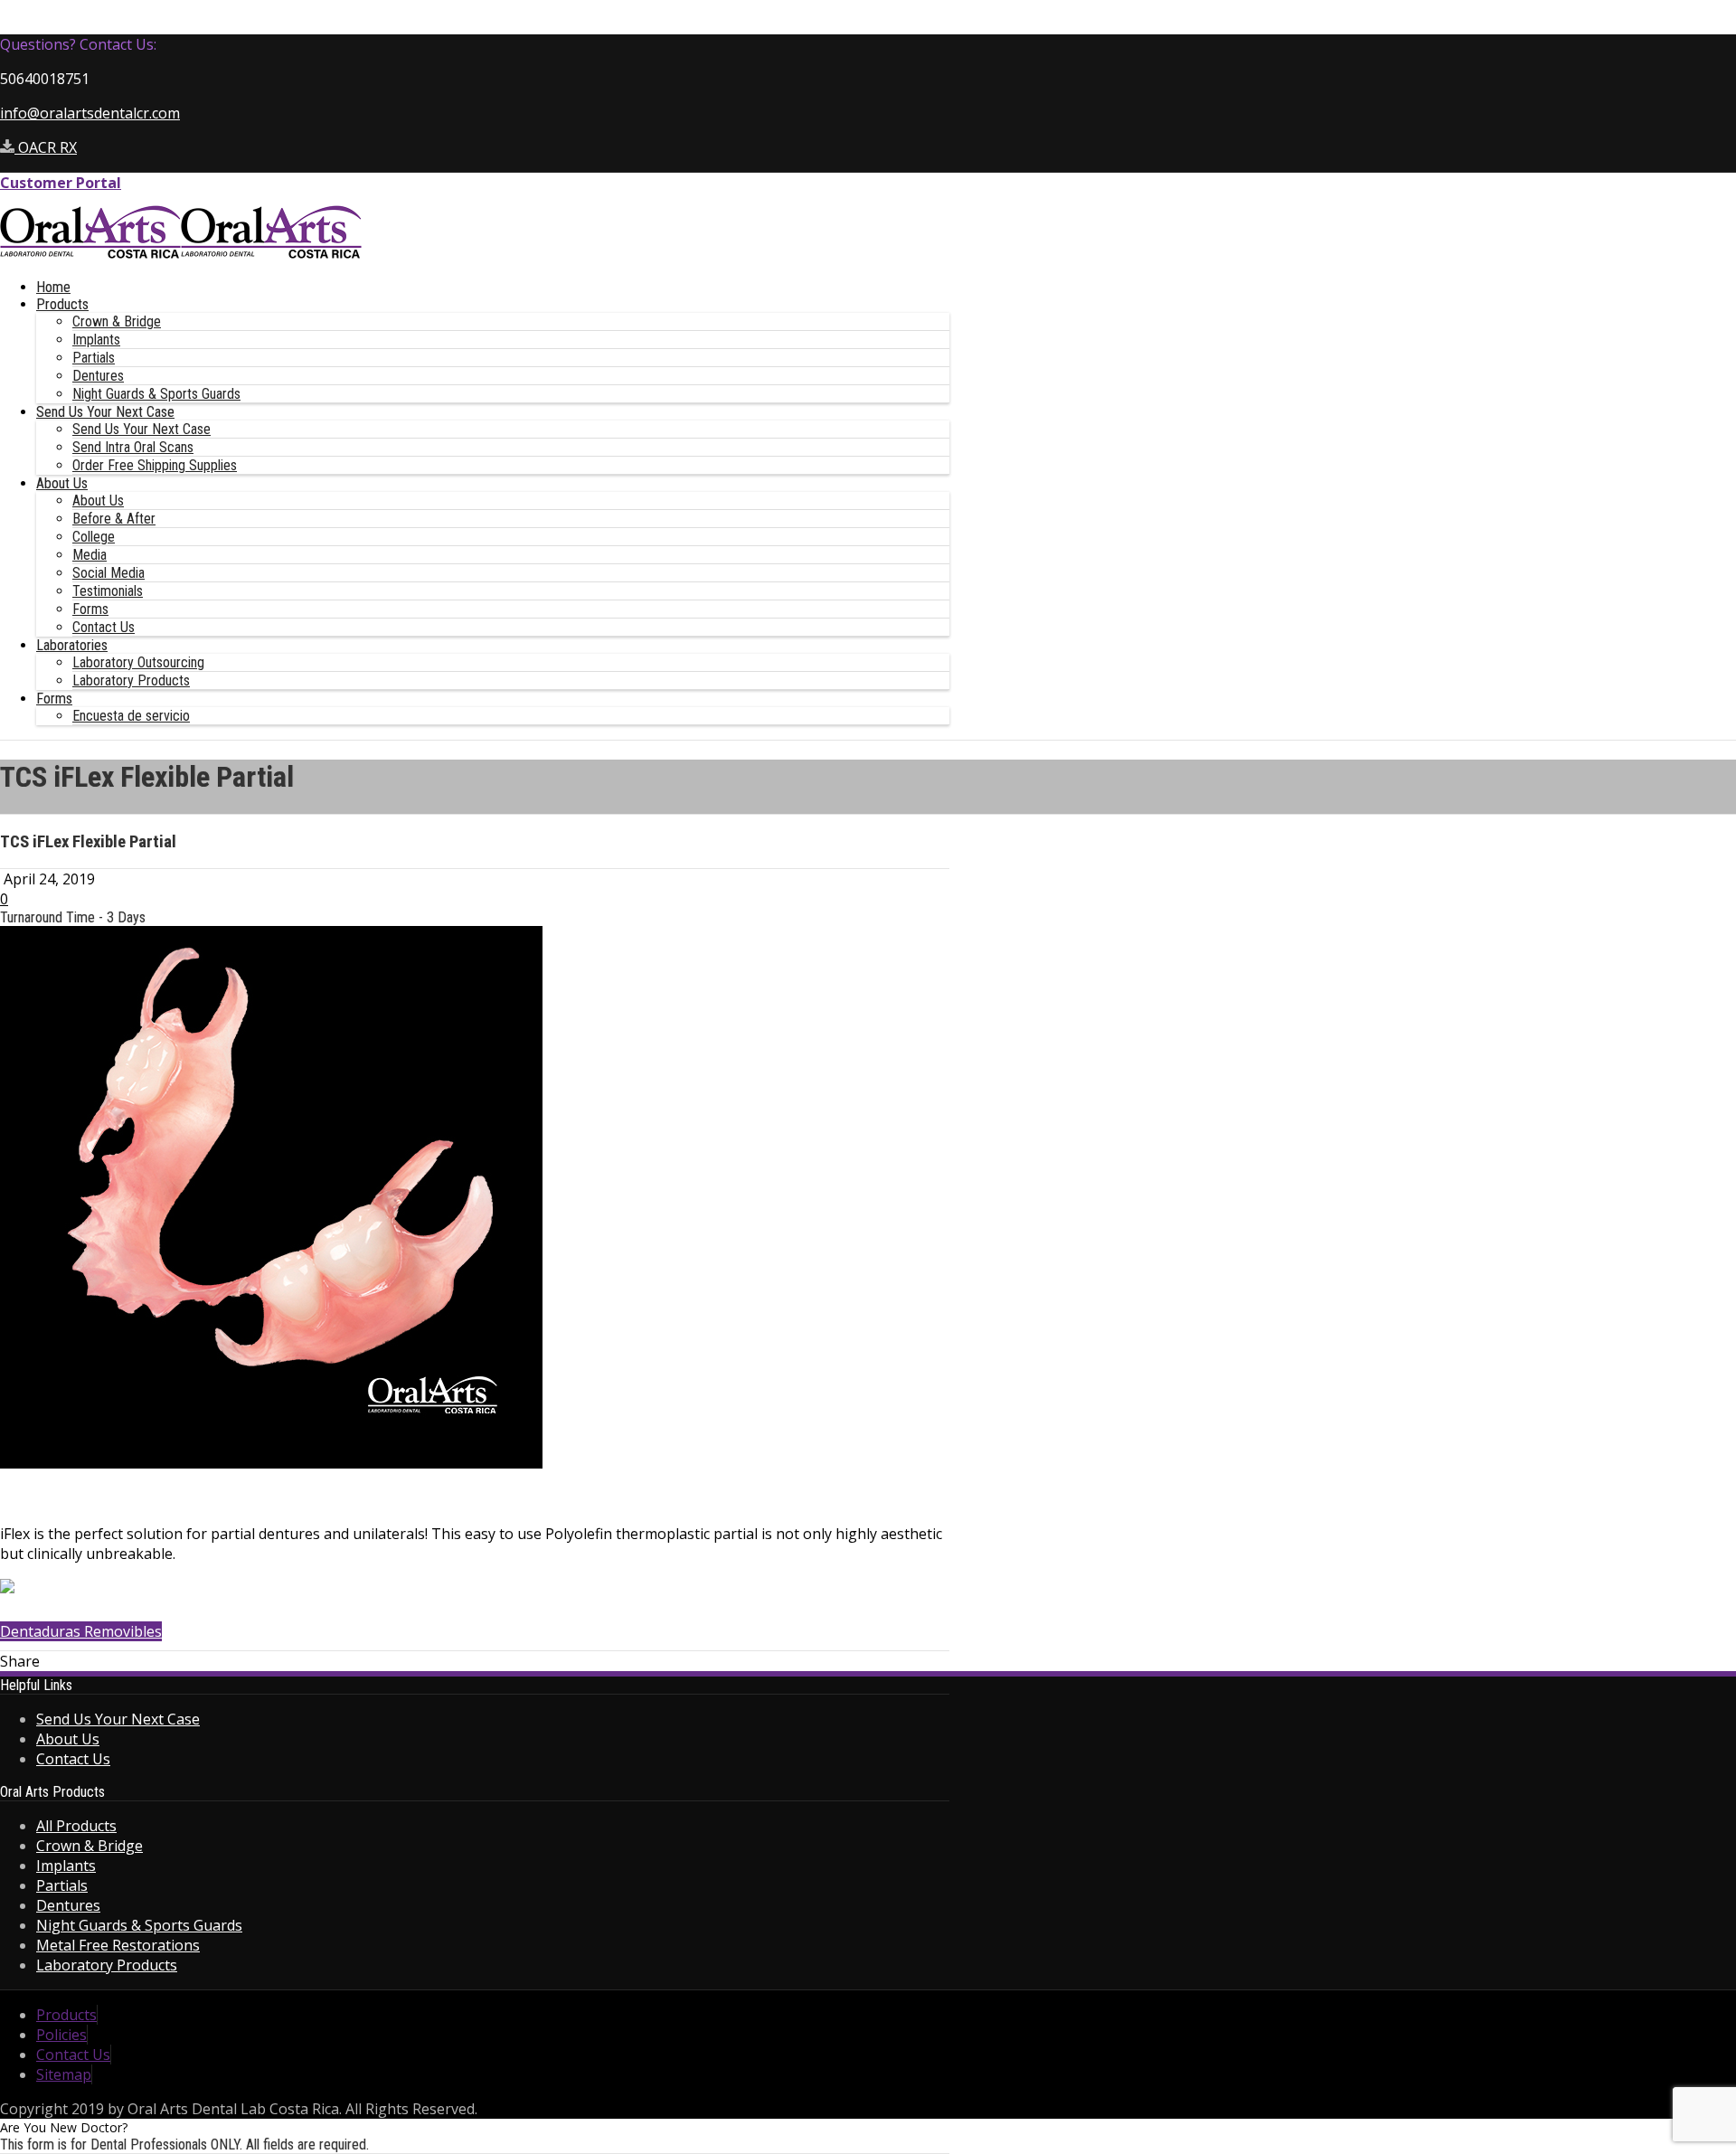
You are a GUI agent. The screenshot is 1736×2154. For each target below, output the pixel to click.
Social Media (108, 573)
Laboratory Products (131, 680)
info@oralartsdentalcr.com (90, 113)
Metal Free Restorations (118, 1945)
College (94, 537)
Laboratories (72, 645)
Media (90, 555)
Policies (61, 2035)
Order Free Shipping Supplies (155, 465)
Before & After (114, 519)
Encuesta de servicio (131, 716)
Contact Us (104, 627)
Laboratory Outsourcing (138, 662)
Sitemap (64, 2074)
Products (62, 304)
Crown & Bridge (117, 321)
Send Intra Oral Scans (133, 447)
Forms (90, 609)
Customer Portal (61, 183)
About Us (62, 483)
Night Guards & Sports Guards (156, 394)
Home (53, 287)
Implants (96, 340)
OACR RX (46, 147)
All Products (76, 1826)
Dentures (98, 376)
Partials (94, 358)
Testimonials (108, 591)
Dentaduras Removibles (81, 1631)
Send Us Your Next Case (105, 412)
